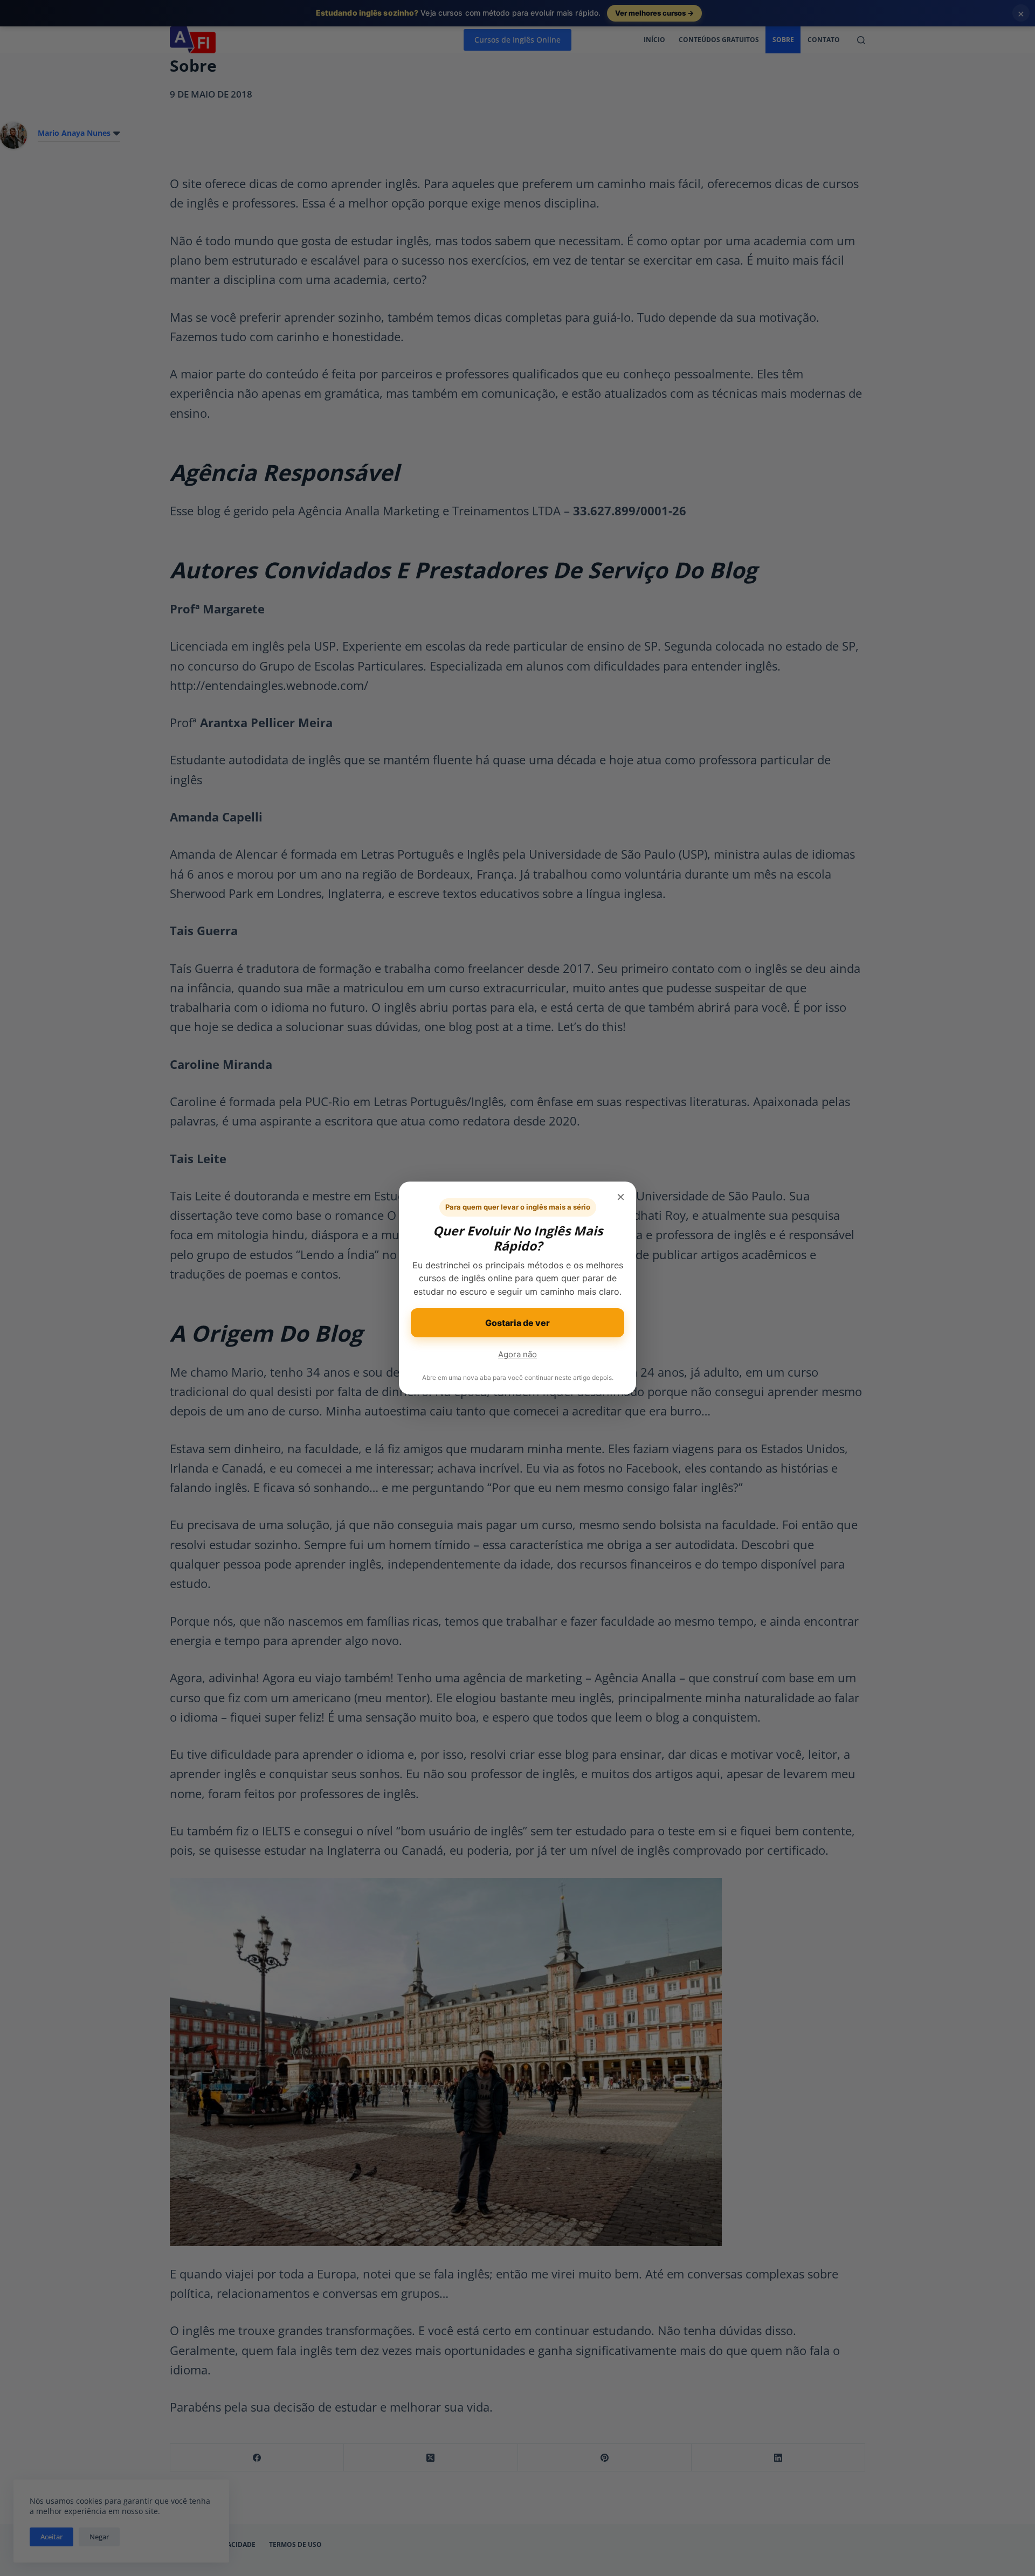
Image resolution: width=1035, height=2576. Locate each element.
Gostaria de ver (517, 1323)
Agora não (517, 1354)
